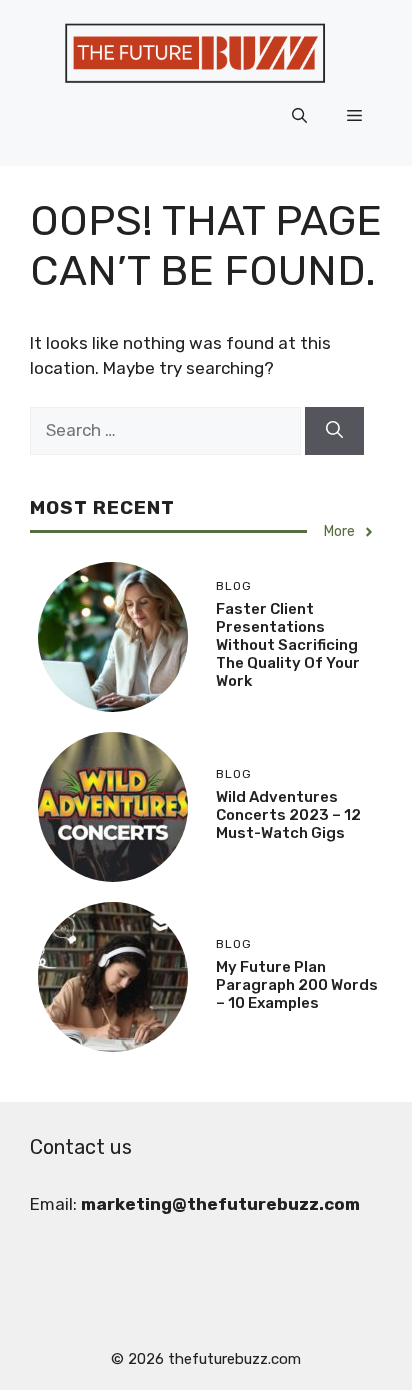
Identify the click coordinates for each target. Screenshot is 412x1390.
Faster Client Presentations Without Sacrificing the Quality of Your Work (288, 645)
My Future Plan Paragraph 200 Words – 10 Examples (297, 985)
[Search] (334, 431)
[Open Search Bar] (299, 116)
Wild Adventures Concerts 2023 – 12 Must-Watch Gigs (288, 815)
